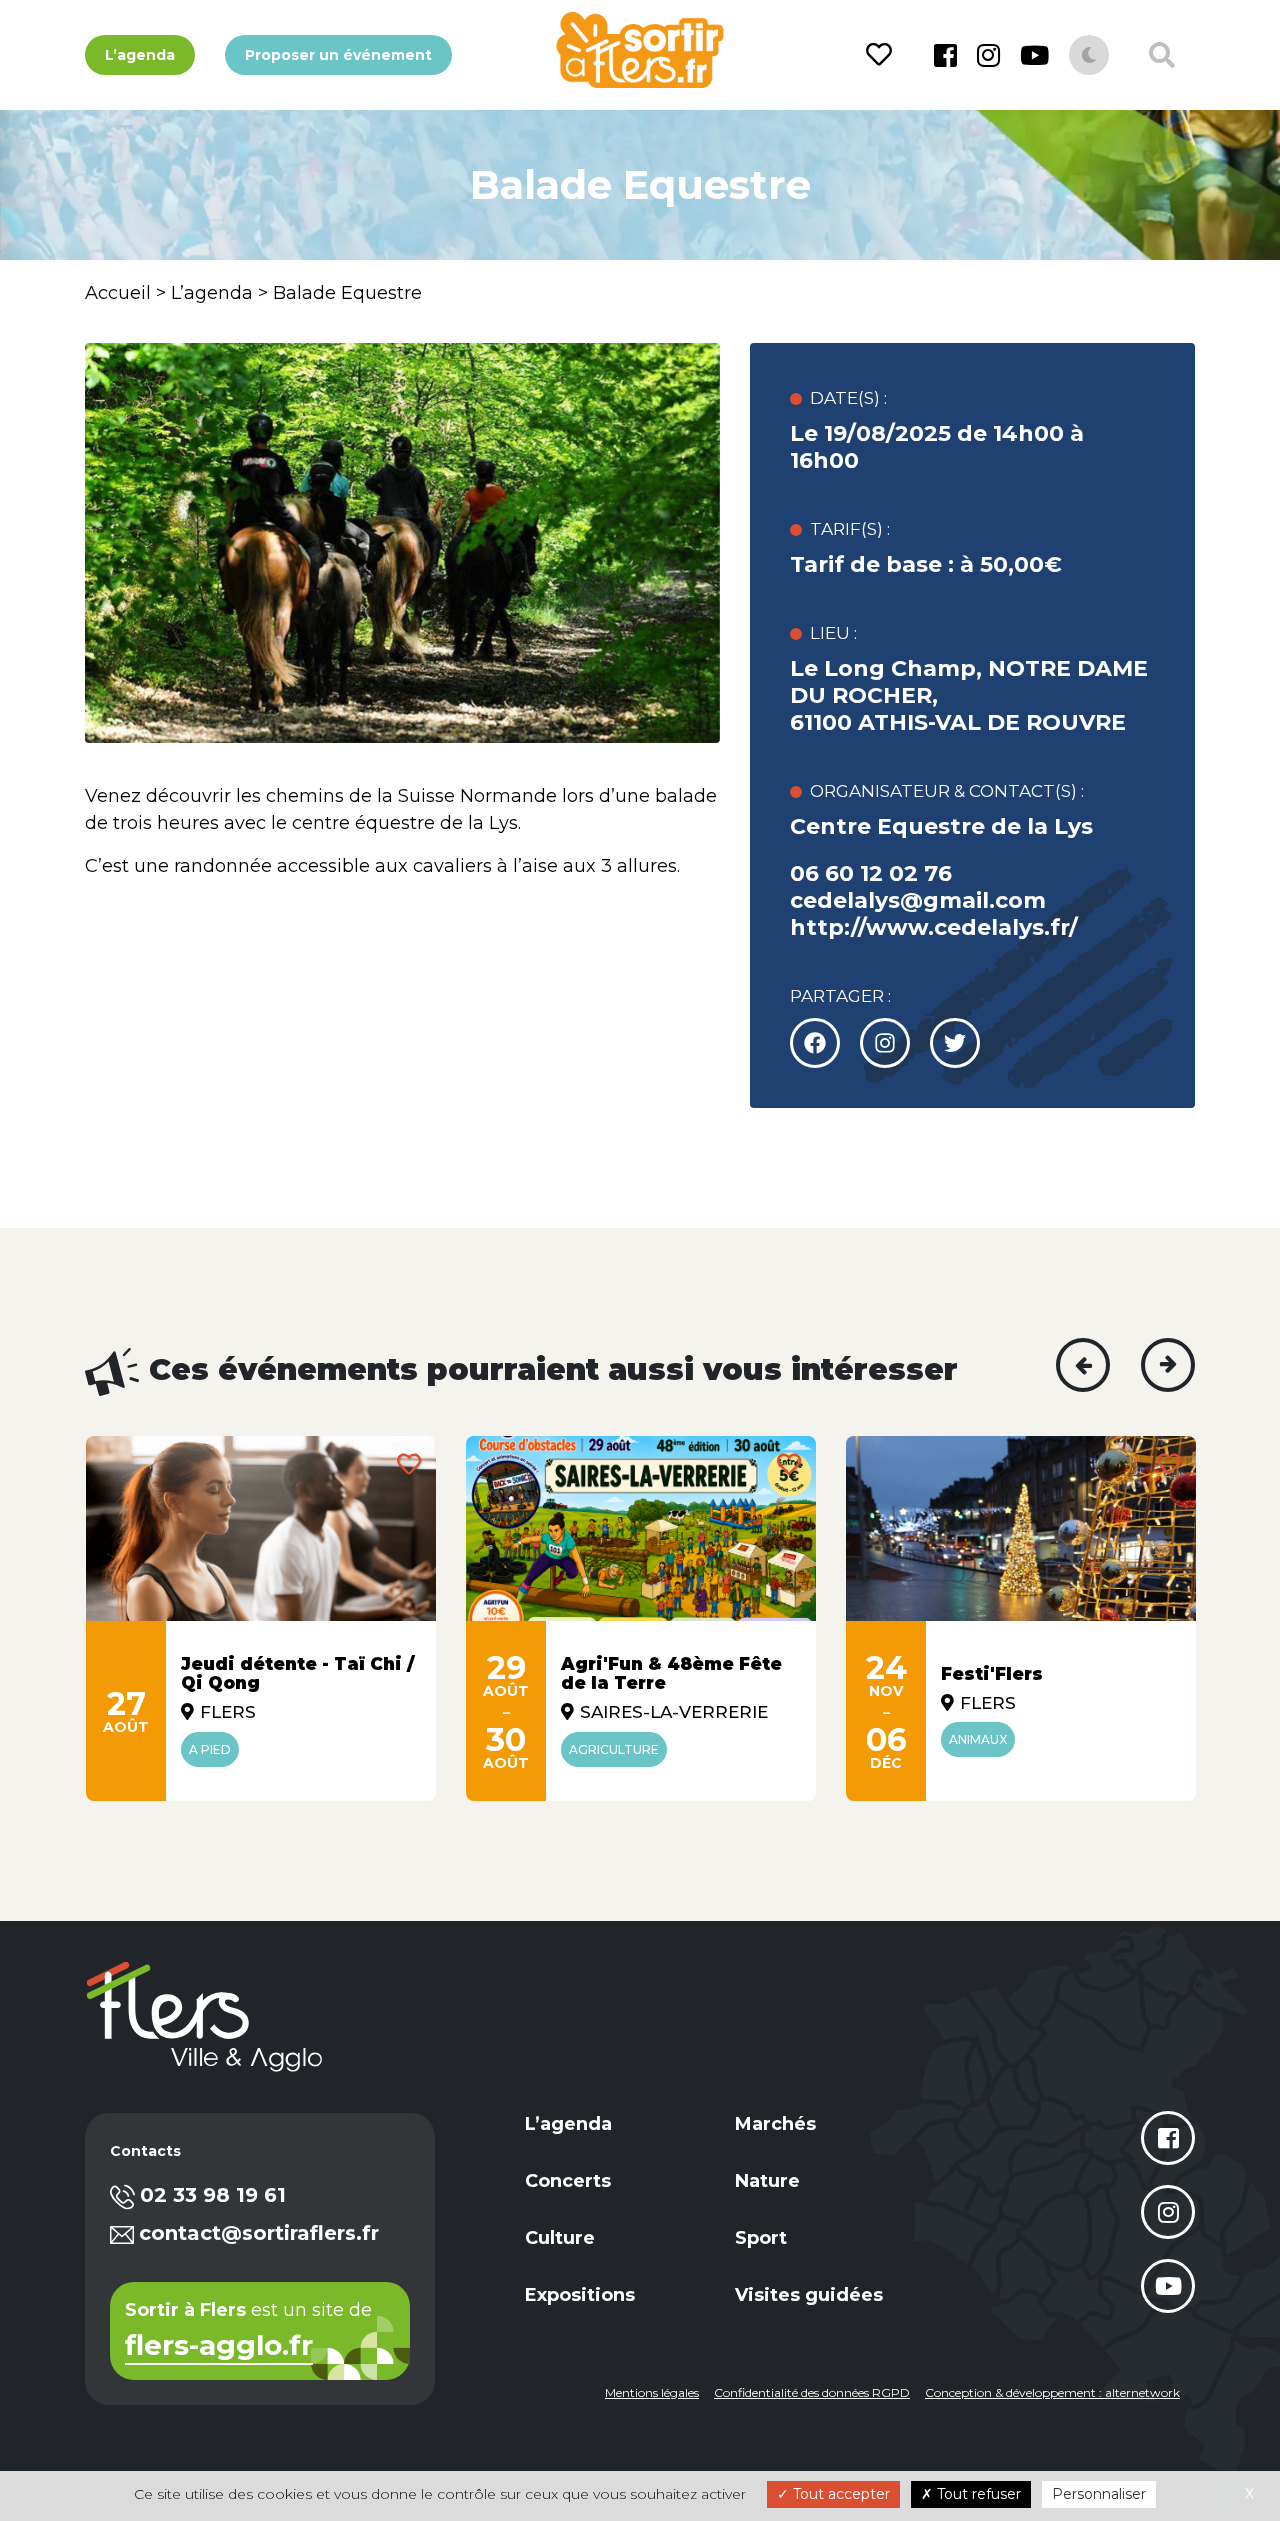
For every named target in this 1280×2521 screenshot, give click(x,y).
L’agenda (140, 55)
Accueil (118, 293)
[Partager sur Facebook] (815, 1043)
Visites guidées (809, 2295)
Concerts (568, 2181)
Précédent (1083, 1365)
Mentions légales (652, 2392)
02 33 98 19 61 (213, 2195)
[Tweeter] (885, 1043)
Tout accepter (839, 2494)
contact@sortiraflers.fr (259, 2233)
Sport (761, 2238)
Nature (767, 2181)
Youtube (1034, 55)
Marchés (775, 2124)
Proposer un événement (338, 55)
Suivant (1168, 1365)
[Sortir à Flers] (639, 50)
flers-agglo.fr (219, 2347)
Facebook (945, 55)
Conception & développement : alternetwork (1052, 2392)
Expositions (580, 2295)
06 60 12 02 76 (871, 873)
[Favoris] (882, 55)
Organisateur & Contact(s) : (947, 791)
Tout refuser (977, 2494)
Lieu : (833, 633)
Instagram (988, 55)
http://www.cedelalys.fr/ (934, 927)
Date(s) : (848, 398)
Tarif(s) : (850, 529)
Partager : (840, 996)
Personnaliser (1099, 2494)
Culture (560, 2238)
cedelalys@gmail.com (918, 900)
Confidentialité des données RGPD (812, 2392)
